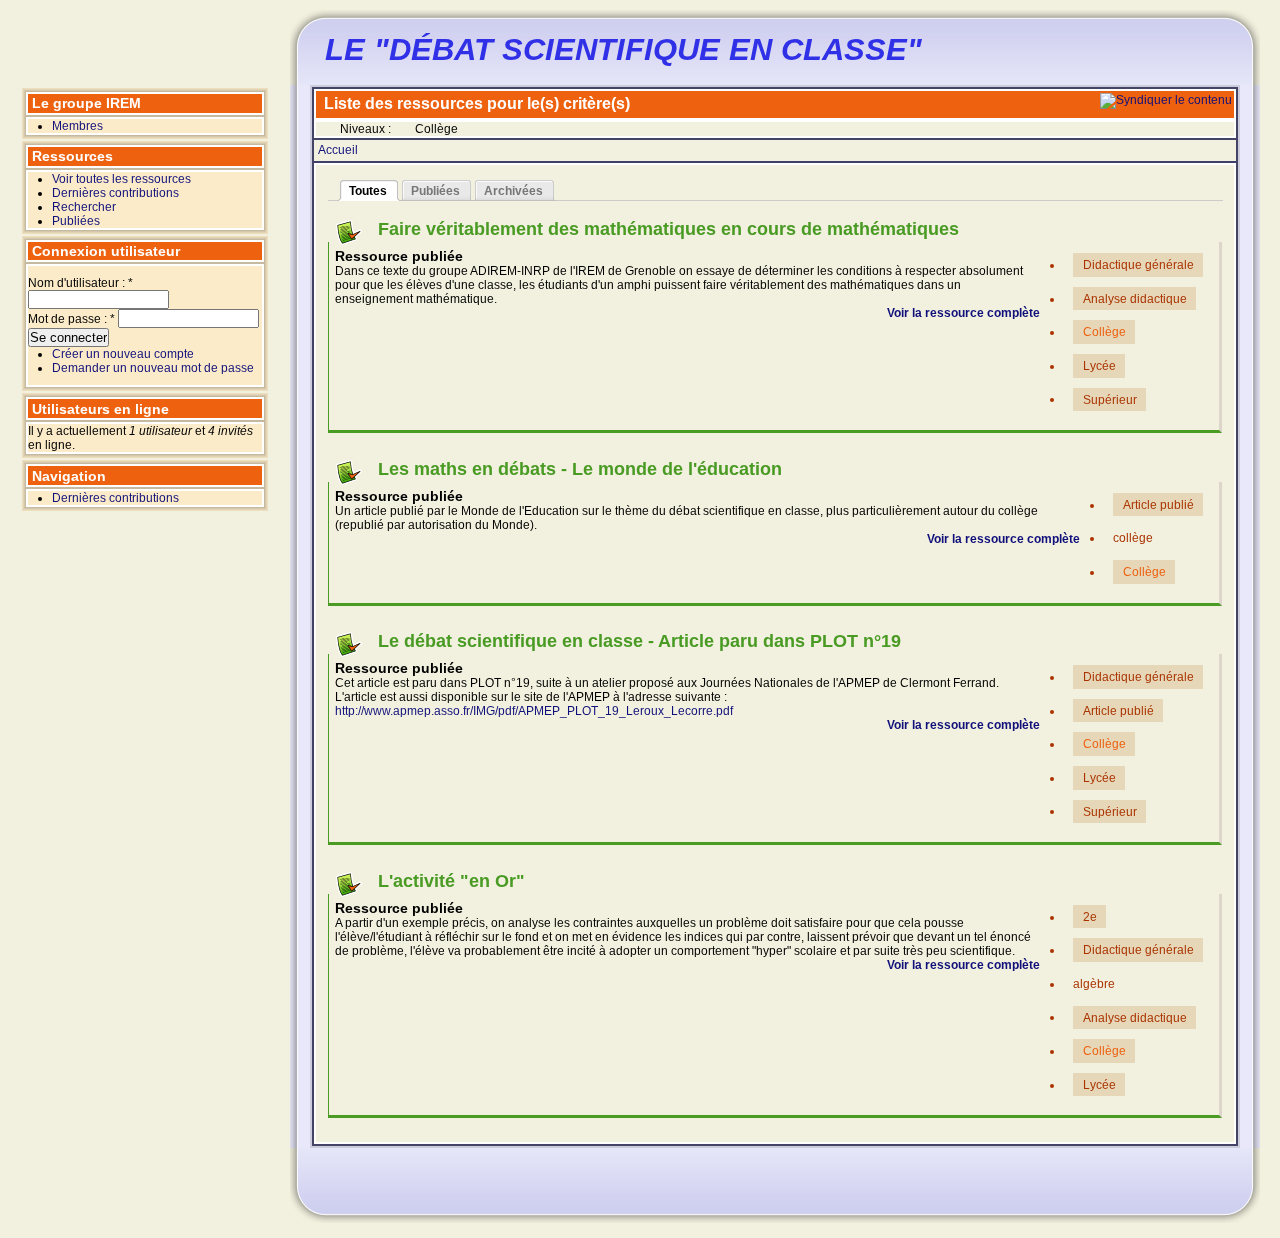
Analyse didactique (1135, 299)
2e (1090, 917)
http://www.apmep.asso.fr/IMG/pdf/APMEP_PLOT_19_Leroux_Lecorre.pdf (534, 711)
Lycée (1099, 366)
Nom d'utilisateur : (80, 283)
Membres (77, 126)
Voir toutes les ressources (121, 179)
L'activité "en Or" (451, 881)
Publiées (76, 221)
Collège (1104, 332)
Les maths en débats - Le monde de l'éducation (580, 469)
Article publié (1158, 505)
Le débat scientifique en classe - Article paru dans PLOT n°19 (639, 641)
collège (1133, 538)
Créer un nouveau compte (123, 354)
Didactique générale (1138, 265)
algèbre (1094, 984)
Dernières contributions (115, 193)
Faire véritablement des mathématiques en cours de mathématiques (668, 229)
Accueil (338, 150)
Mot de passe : (71, 319)
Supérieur (1110, 399)
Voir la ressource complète (963, 313)
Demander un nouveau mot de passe (153, 368)
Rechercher (84, 207)
